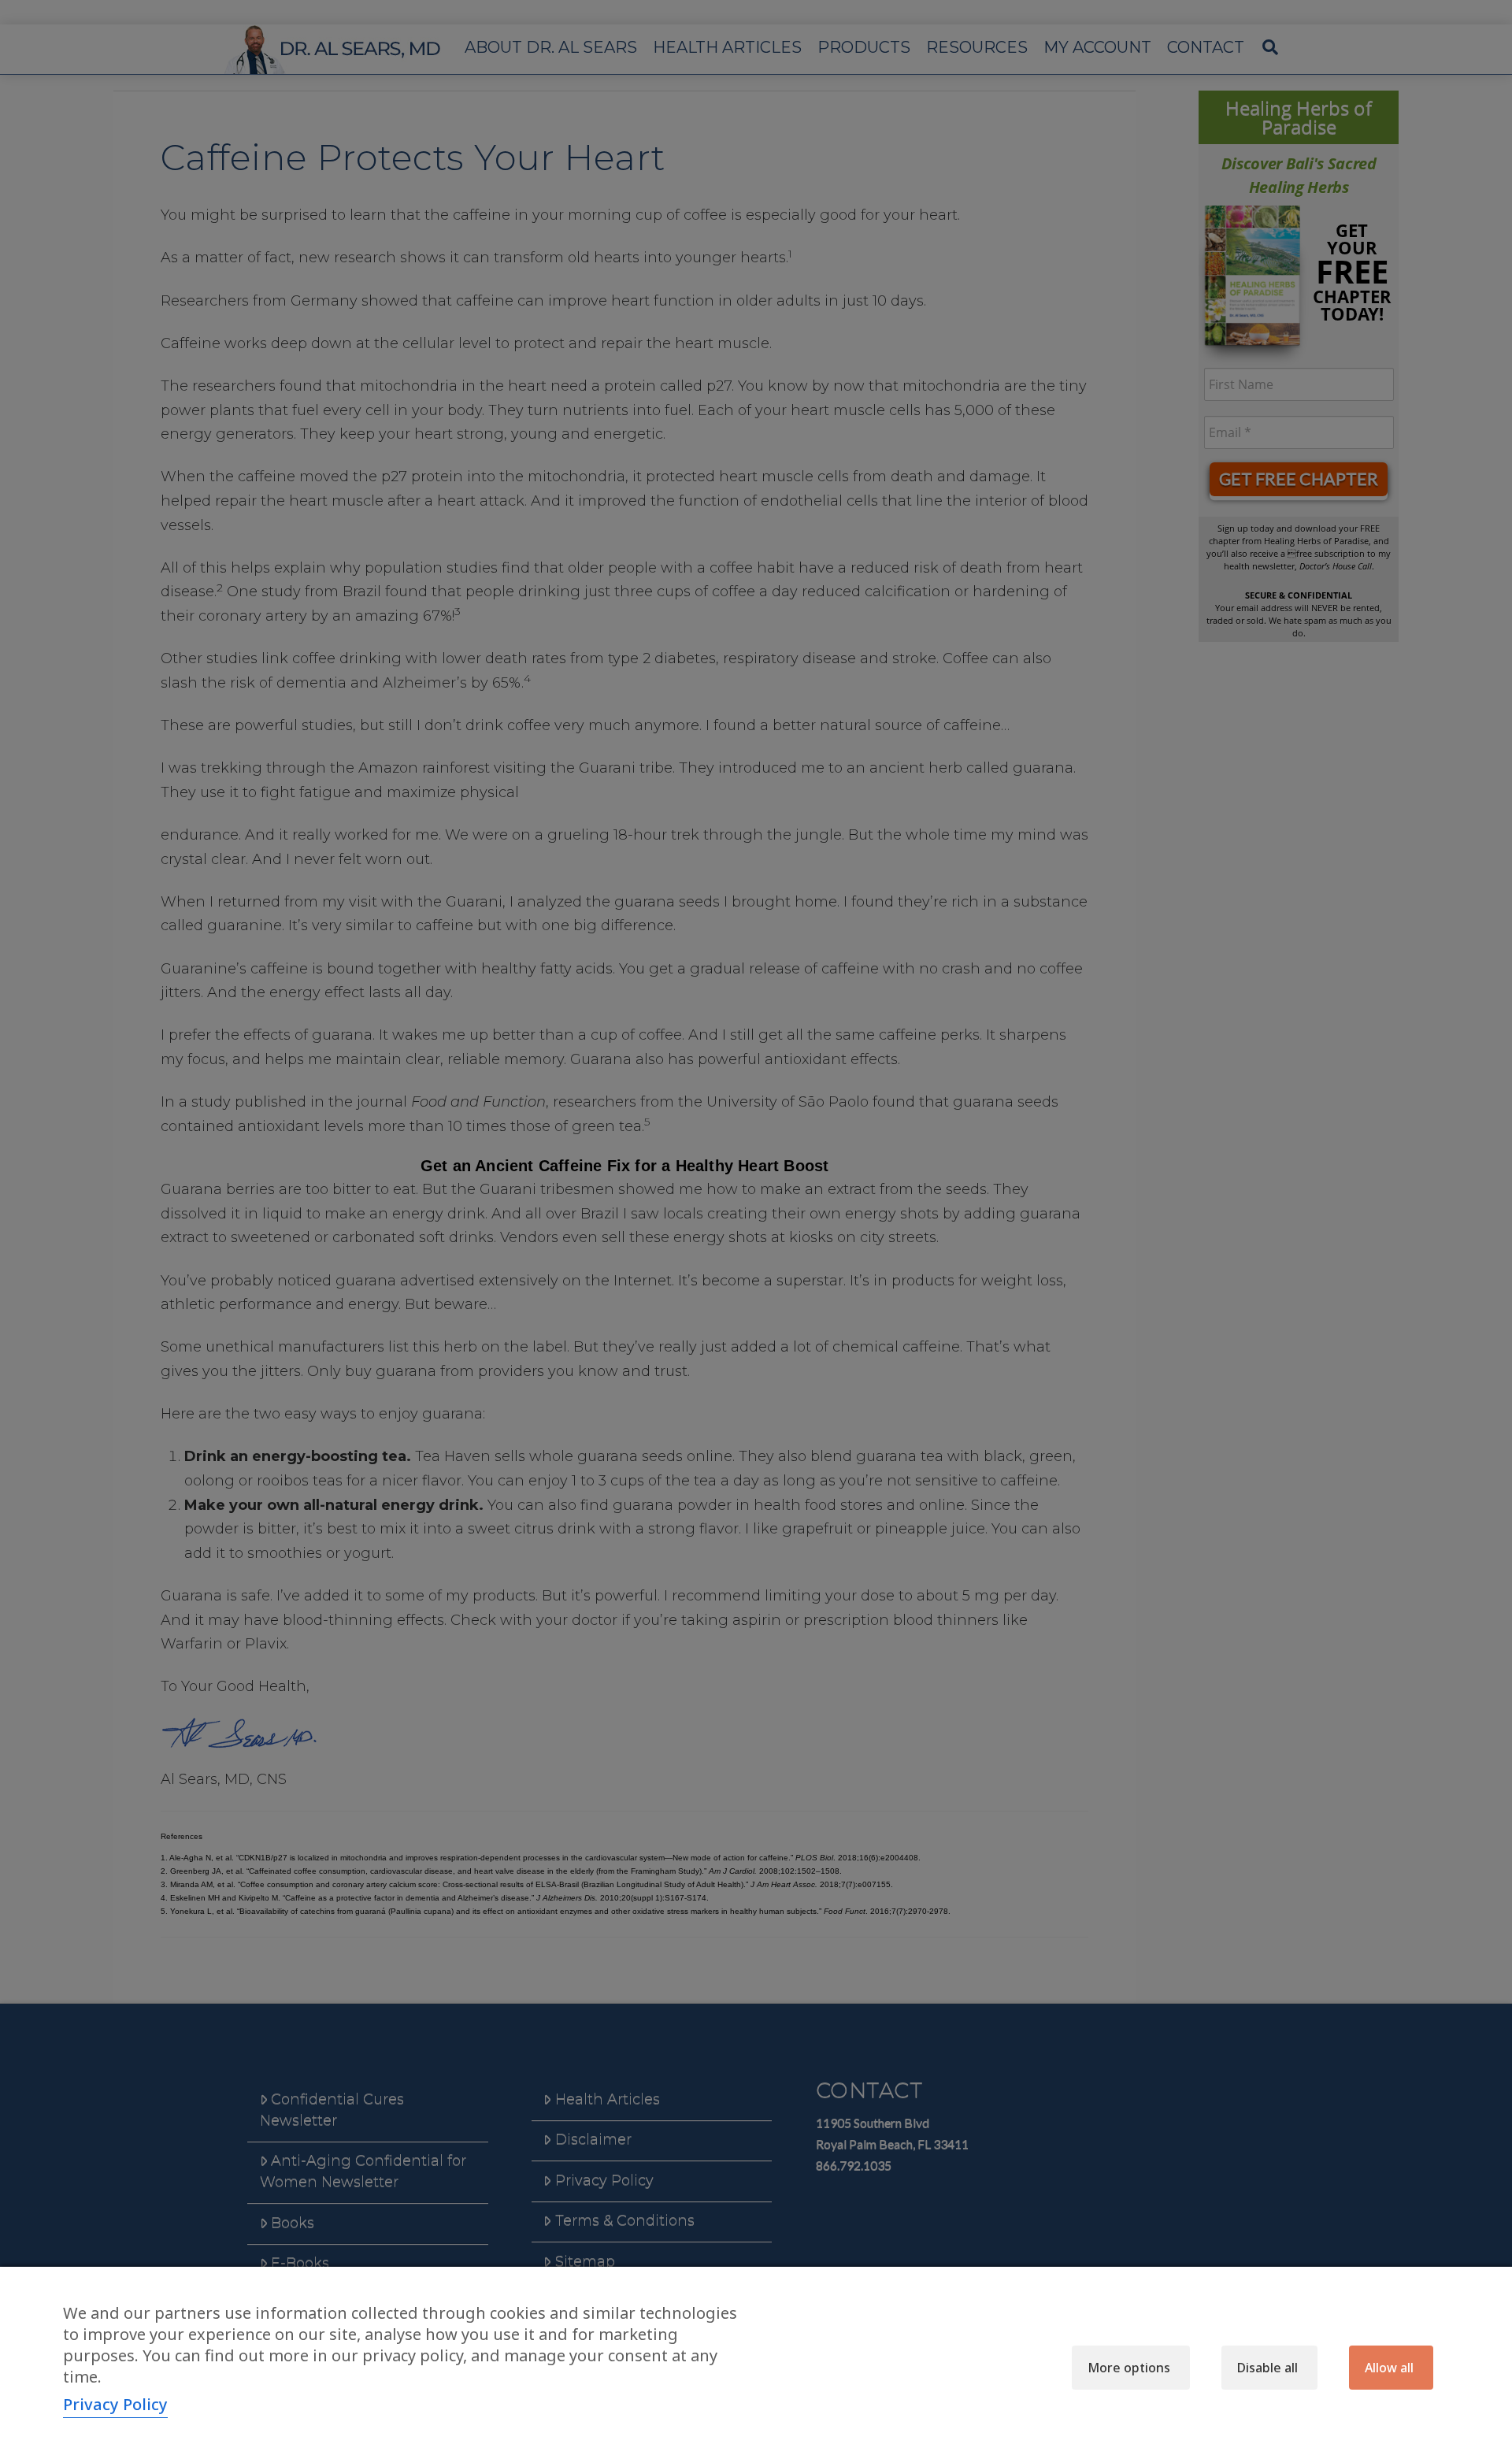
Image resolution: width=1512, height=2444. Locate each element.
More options (1129, 2368)
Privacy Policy (115, 2404)
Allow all (1389, 2368)
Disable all (1267, 2368)
